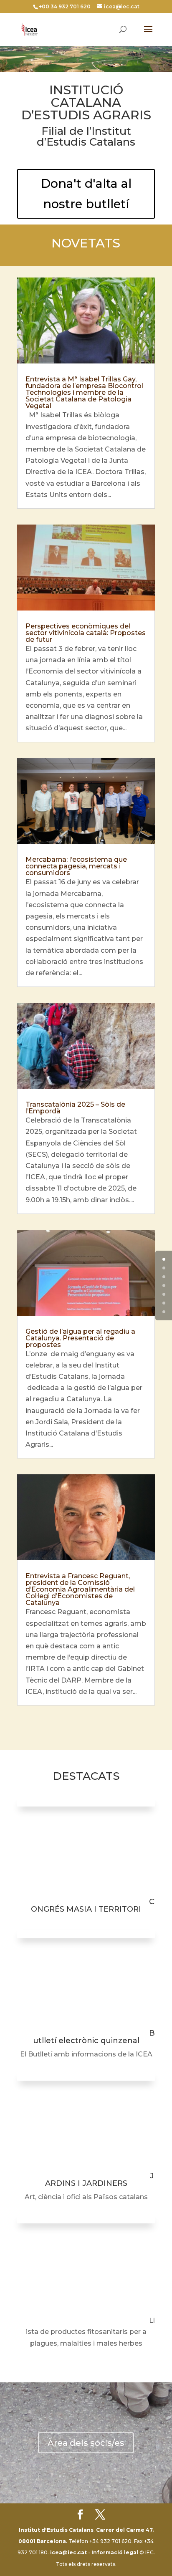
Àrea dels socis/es (86, 2443)
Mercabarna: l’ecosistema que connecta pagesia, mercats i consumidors (76, 866)
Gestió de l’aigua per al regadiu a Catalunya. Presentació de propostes (80, 1338)
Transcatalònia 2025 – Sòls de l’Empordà (75, 1108)
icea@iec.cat (68, 2552)
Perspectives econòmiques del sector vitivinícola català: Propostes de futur (86, 633)
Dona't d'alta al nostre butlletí (86, 194)
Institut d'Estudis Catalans (56, 2530)
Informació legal (115, 2552)
